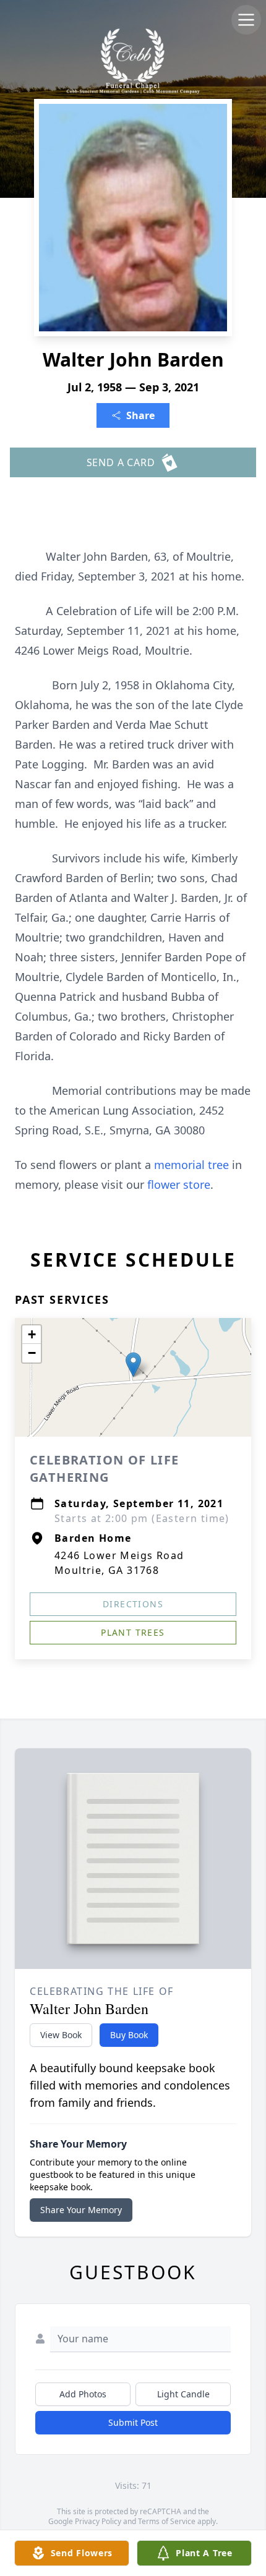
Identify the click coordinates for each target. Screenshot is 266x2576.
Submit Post (133, 2422)
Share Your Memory (81, 2210)
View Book (61, 2035)
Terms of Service (167, 2521)
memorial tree (191, 1165)
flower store (179, 1184)
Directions (133, 1604)
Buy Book (129, 2035)
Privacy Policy (98, 2521)
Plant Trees (133, 1632)
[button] (133, 1365)
